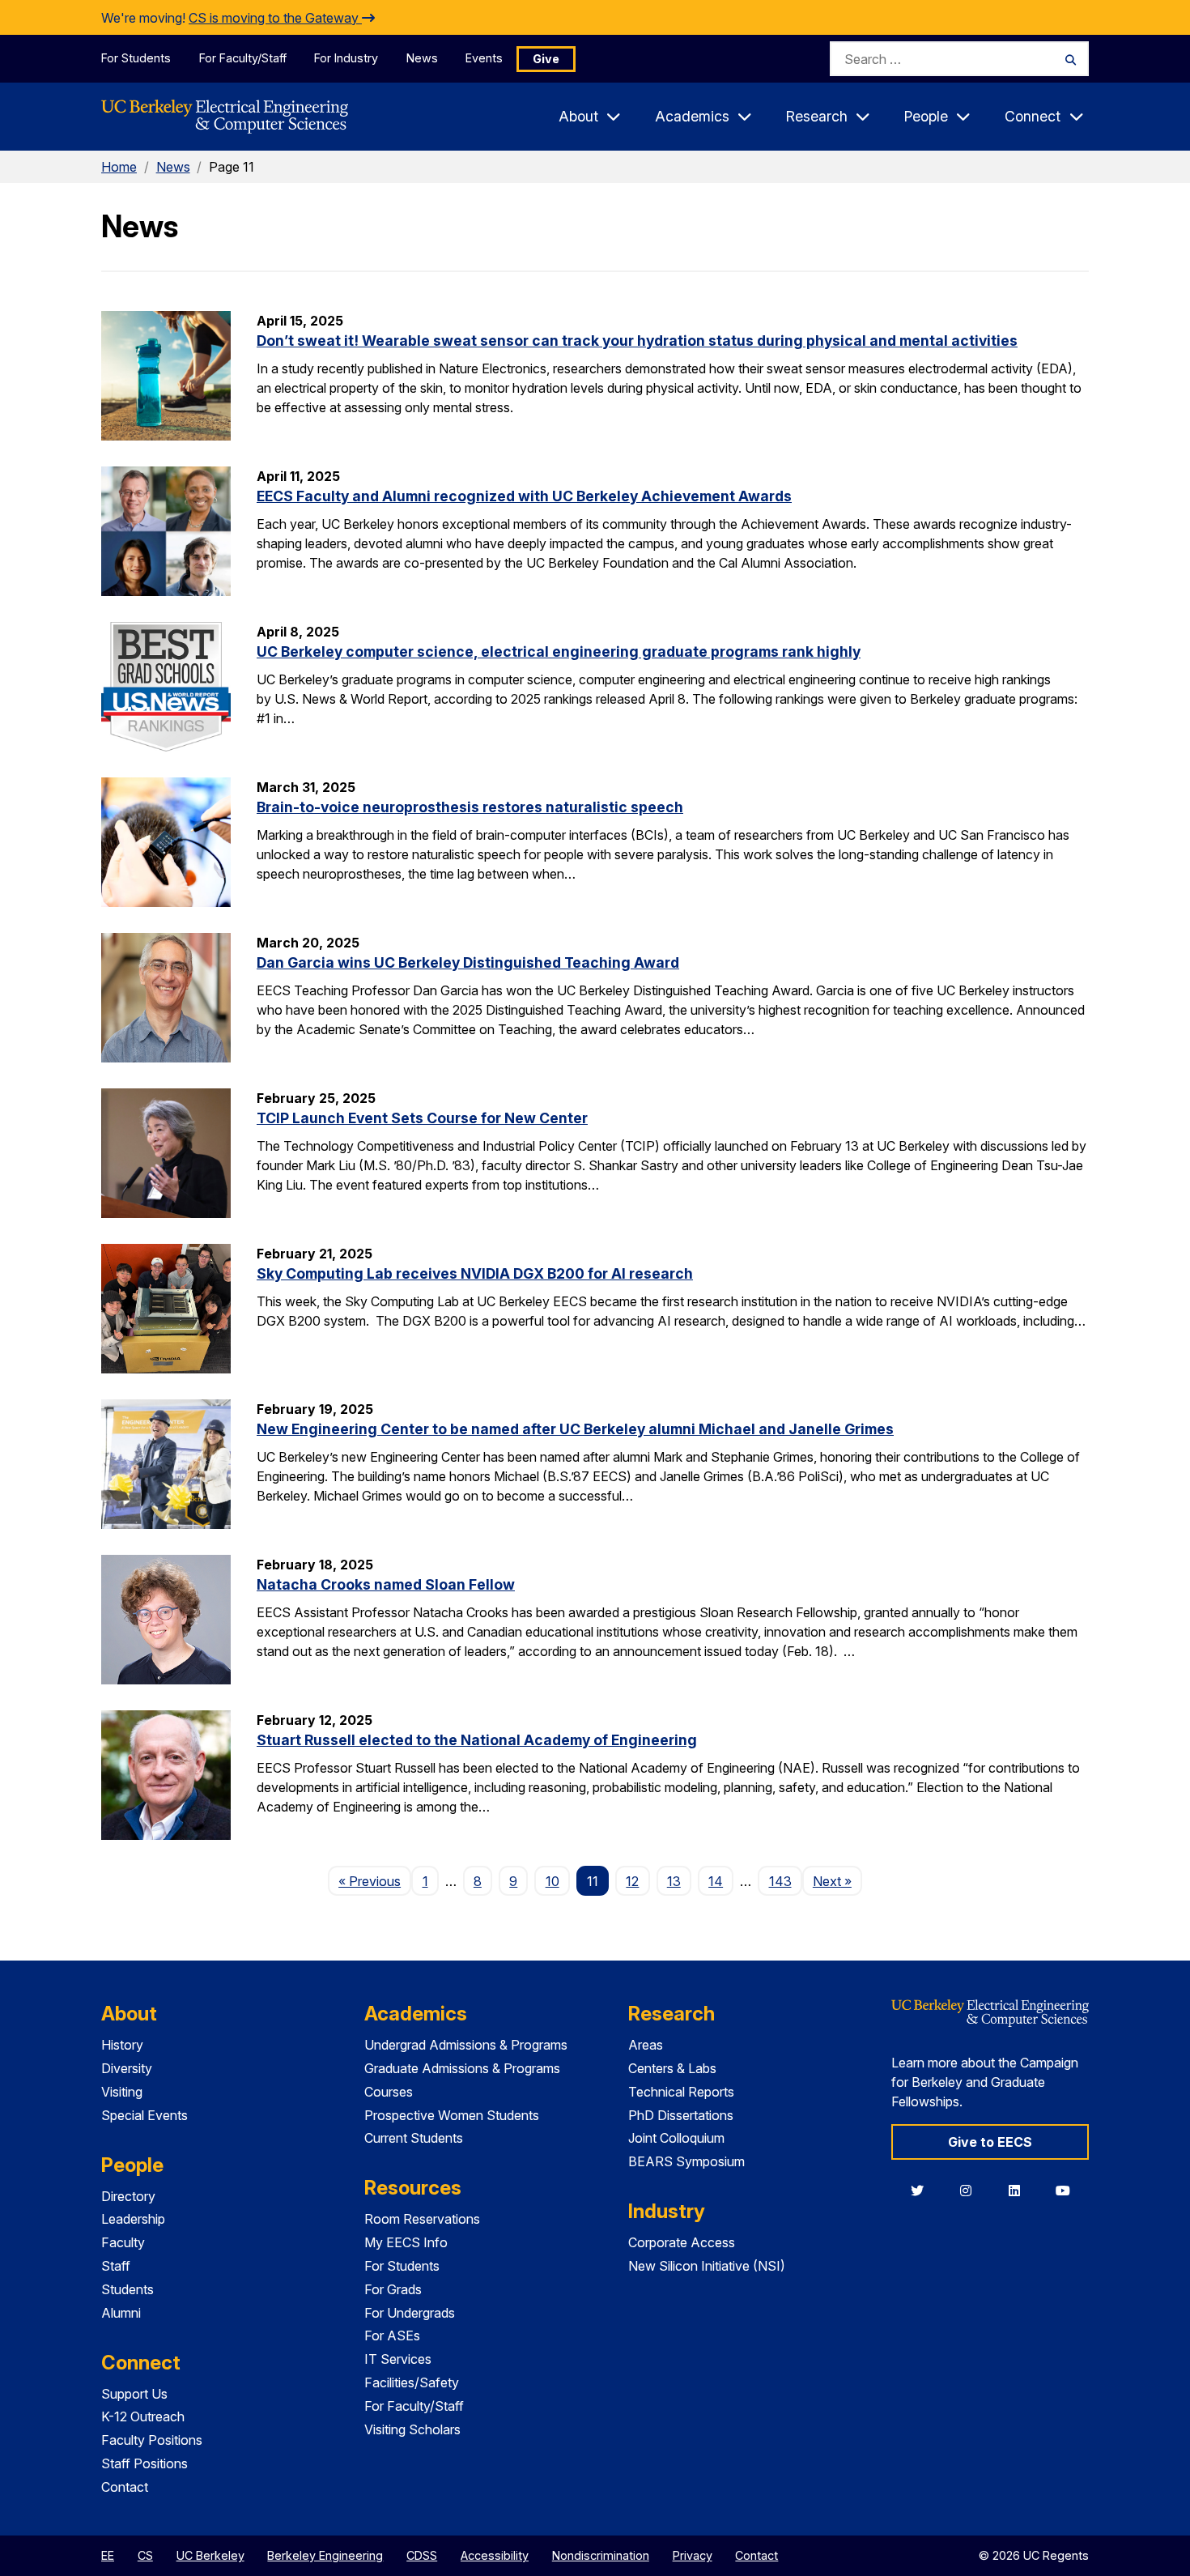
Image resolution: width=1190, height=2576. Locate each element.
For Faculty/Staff (243, 58)
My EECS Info (406, 2242)
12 (632, 1881)
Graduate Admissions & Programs (462, 2068)
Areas (646, 2045)
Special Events (144, 2115)
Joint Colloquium (676, 2138)
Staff (116, 2266)
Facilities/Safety (412, 2382)
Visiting (122, 2092)
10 (552, 1881)
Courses (389, 2092)
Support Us (134, 2394)
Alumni (121, 2313)
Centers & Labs (672, 2068)
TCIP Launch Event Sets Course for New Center (422, 1118)
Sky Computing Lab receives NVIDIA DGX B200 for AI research (475, 1273)
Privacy (693, 2555)
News (422, 58)
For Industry (346, 58)
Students (127, 2289)
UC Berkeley (210, 2555)
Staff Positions (144, 2463)
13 (674, 1881)
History (122, 2045)
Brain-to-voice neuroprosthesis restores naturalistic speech (470, 807)
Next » (837, 1881)
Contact (125, 2487)
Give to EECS (990, 2142)
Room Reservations (422, 2219)
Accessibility (495, 2555)
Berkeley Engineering (325, 2555)
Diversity (127, 2068)
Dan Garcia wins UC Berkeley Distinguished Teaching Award (468, 962)
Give (546, 59)
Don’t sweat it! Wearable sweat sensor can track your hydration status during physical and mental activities (637, 341)
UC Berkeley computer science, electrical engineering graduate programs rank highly (559, 651)
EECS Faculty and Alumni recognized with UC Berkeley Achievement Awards (524, 496)
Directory (128, 2196)
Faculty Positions (152, 2440)
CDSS (422, 2555)
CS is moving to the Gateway (275, 18)
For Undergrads (410, 2313)
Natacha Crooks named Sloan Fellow (386, 1584)
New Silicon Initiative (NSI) (707, 2266)
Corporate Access (682, 2242)
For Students (136, 58)
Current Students (414, 2138)
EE (108, 2555)
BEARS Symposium (686, 2161)
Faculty (123, 2242)
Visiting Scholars (412, 2429)
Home (119, 167)
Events (484, 58)
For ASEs (392, 2335)
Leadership (133, 2219)
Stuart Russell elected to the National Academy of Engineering (477, 1740)
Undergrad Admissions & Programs (466, 2045)
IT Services (398, 2359)
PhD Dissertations (681, 2115)
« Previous (375, 1881)
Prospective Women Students (452, 2115)
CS (145, 2555)
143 (780, 1881)
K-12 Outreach (143, 2416)
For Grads (393, 2289)
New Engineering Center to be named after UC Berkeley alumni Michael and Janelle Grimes (575, 1429)
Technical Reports (681, 2092)
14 (716, 1881)
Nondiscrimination (601, 2555)
